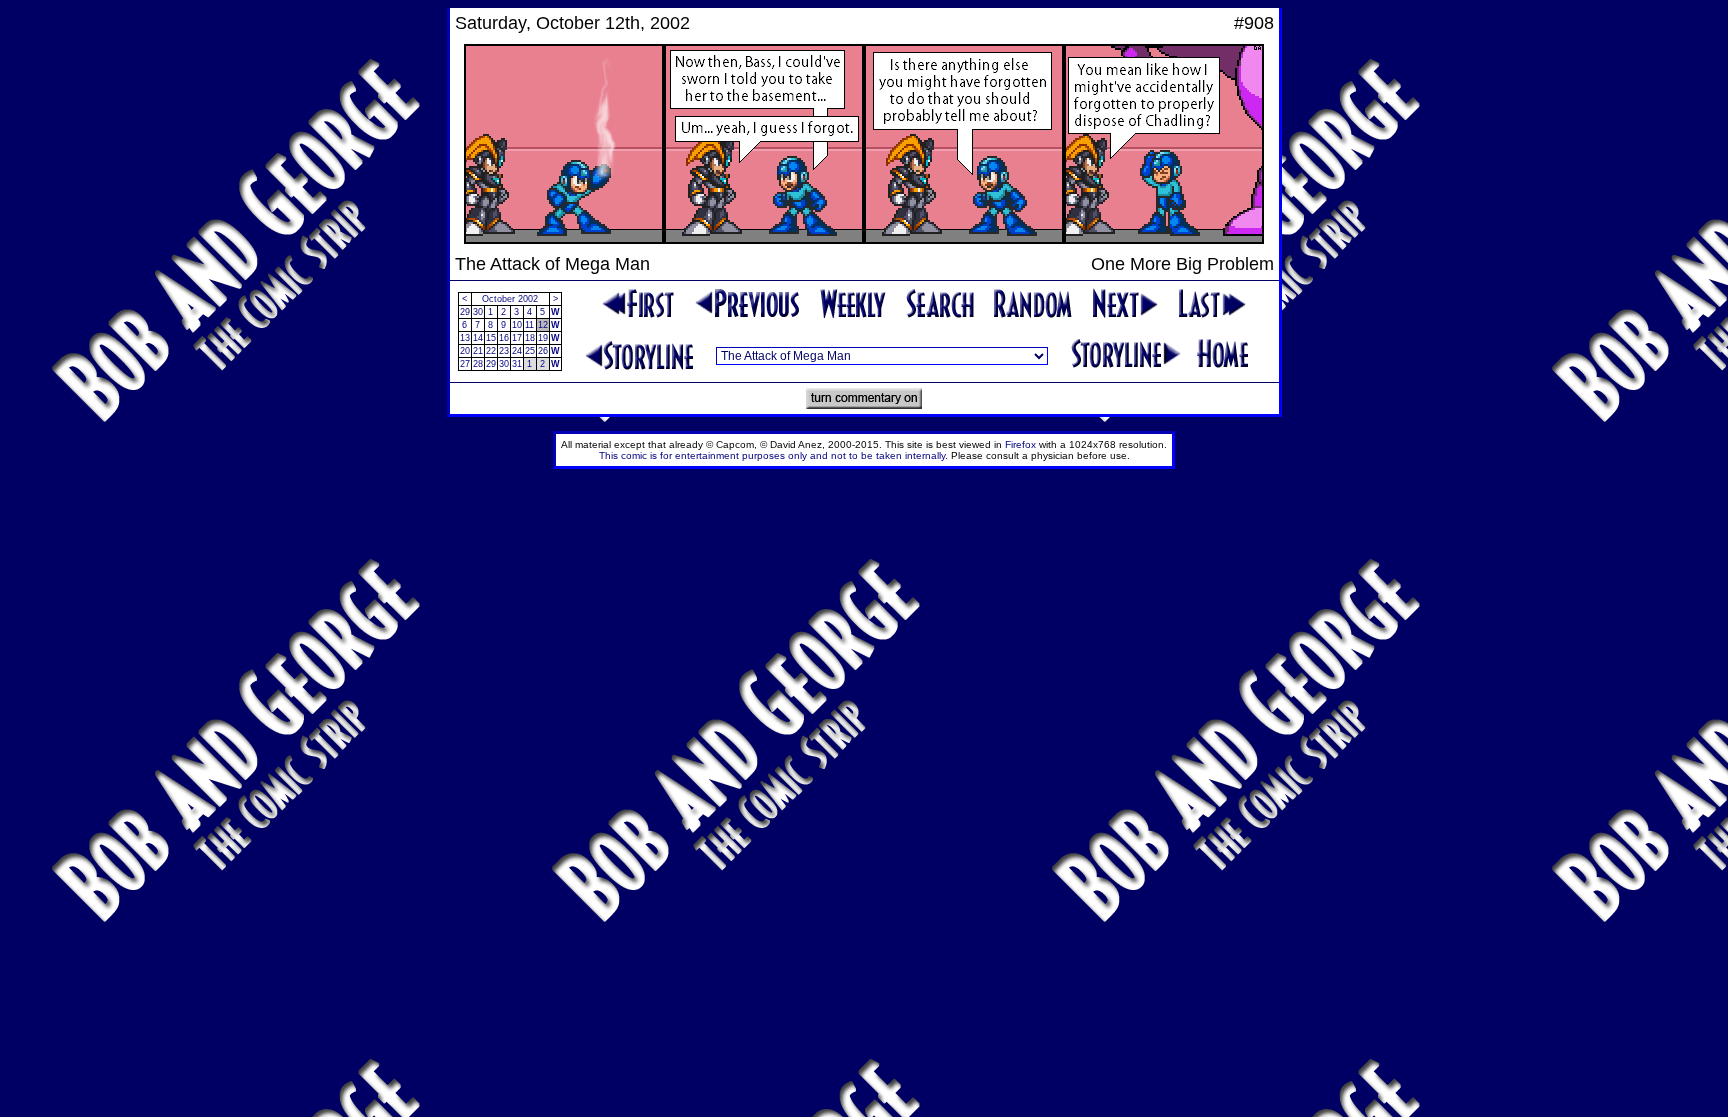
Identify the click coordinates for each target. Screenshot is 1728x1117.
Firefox (1020, 444)
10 (517, 325)
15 (491, 338)
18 (530, 338)
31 (517, 364)
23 (504, 351)
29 (465, 312)
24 (517, 351)
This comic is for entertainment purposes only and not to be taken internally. (773, 455)
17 (517, 338)
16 (504, 338)
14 (478, 338)
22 (491, 351)
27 (465, 364)
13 (465, 338)
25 (530, 351)
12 (543, 325)
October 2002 (510, 299)
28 (478, 364)
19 (543, 338)
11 (529, 325)
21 (478, 351)
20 (465, 351)
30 (478, 312)
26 (543, 351)
